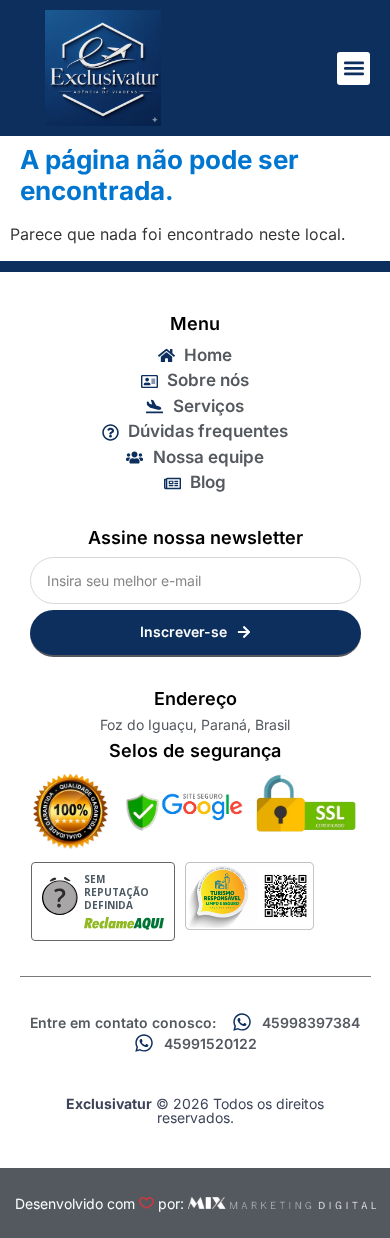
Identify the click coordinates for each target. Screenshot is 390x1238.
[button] (353, 68)
